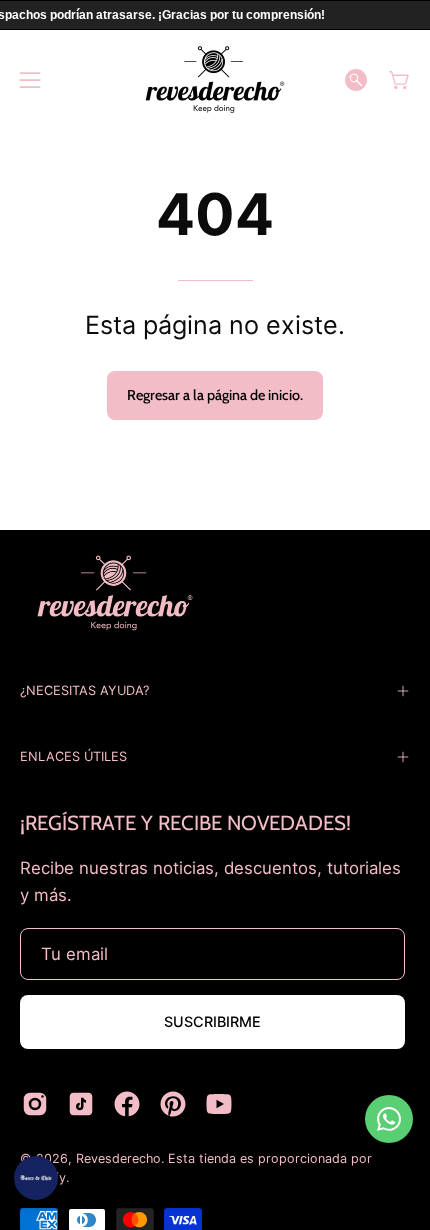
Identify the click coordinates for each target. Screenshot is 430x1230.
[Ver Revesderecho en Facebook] (127, 1104)
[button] (356, 80)
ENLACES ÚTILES (73, 756)
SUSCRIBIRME (212, 1021)
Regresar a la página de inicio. (215, 395)
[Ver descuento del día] (36, 1178)
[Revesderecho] (215, 79)
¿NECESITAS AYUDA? (84, 690)
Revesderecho (118, 1158)
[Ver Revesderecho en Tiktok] (81, 1104)
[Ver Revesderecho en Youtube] (219, 1104)
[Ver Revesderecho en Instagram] (35, 1104)
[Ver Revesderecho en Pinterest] (173, 1104)
